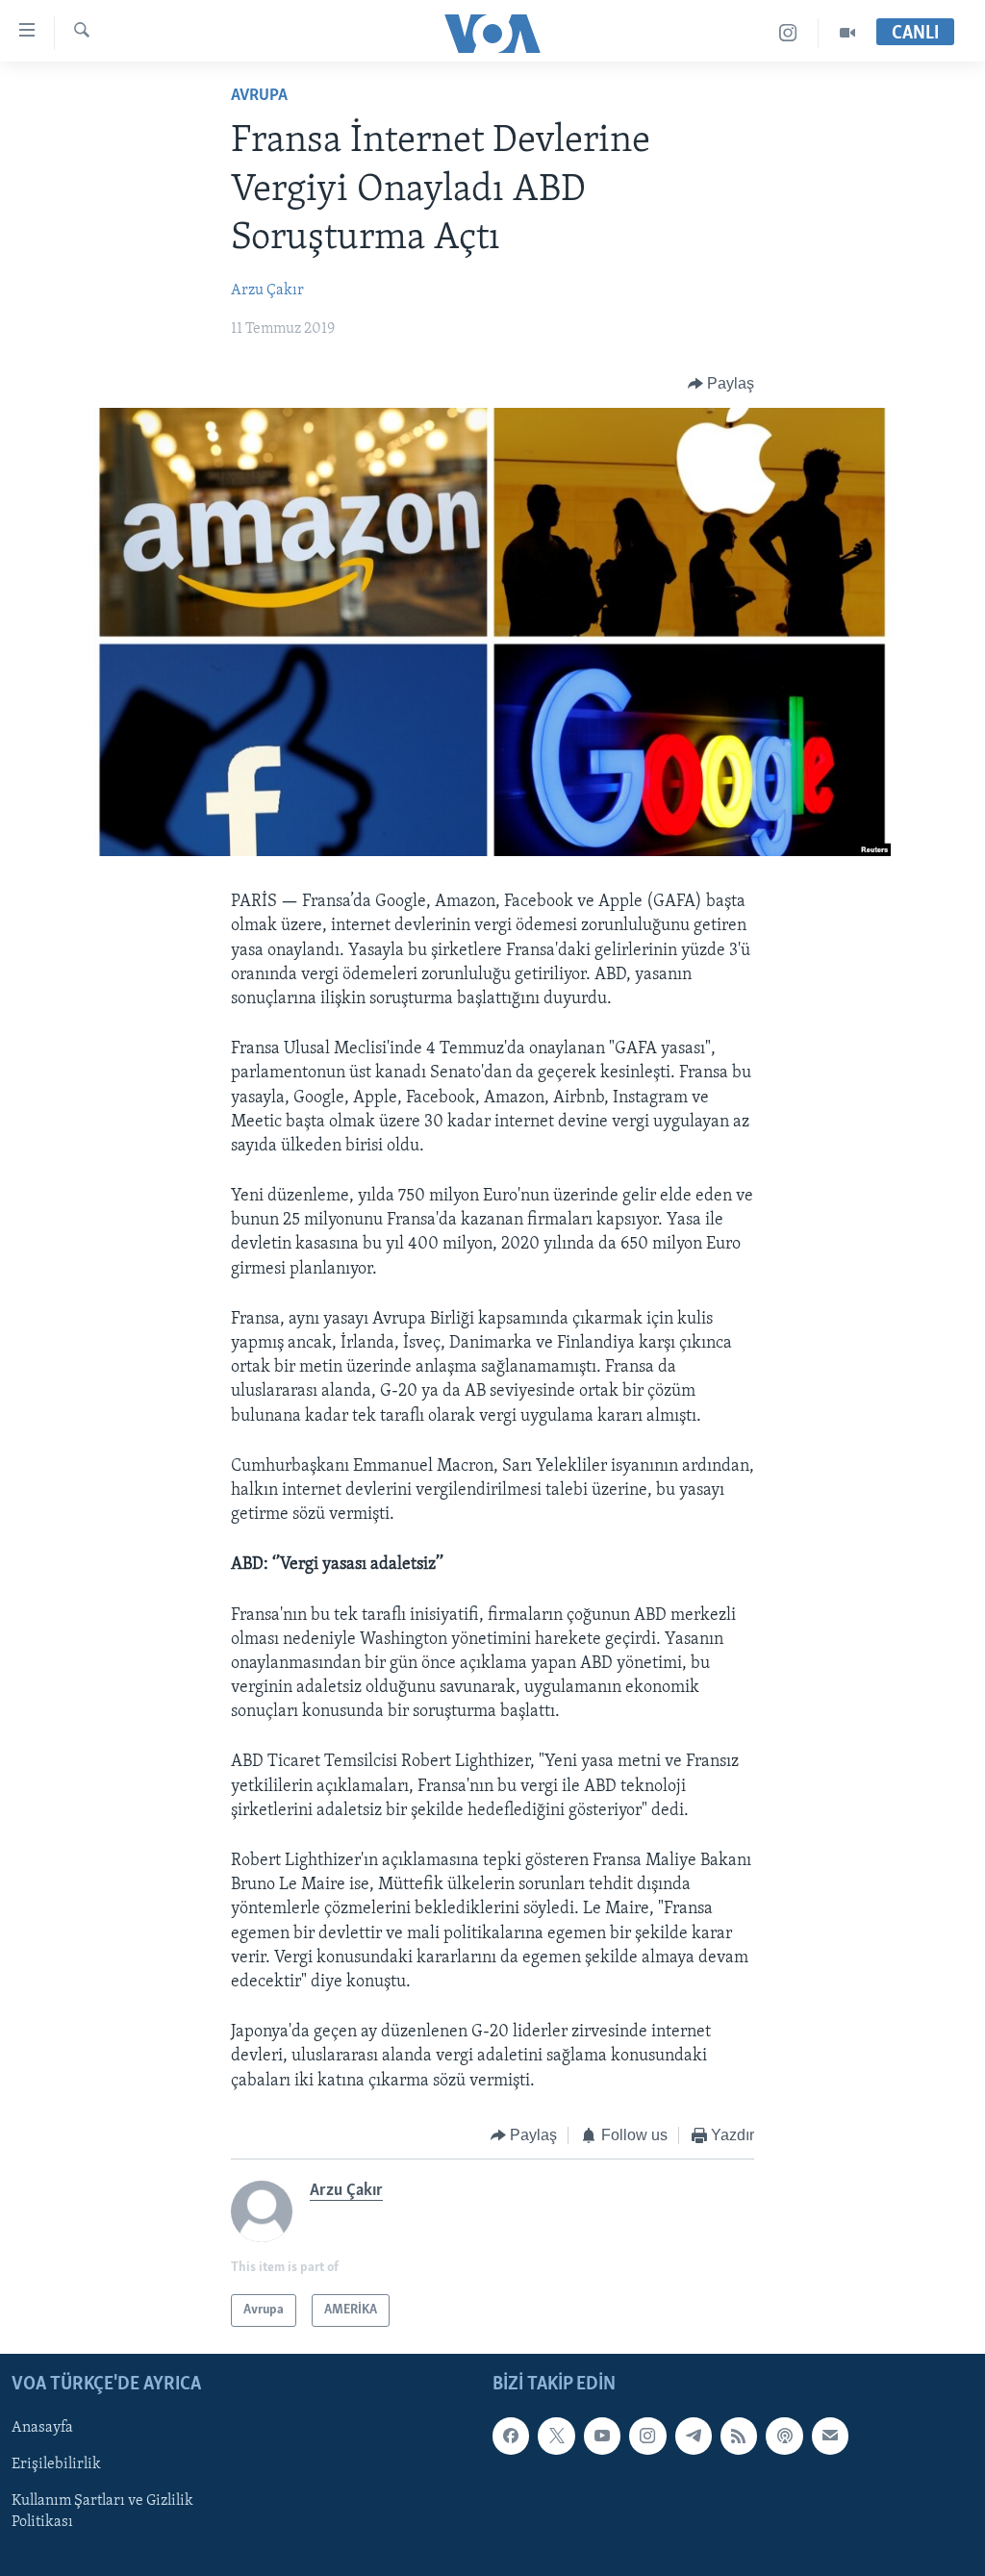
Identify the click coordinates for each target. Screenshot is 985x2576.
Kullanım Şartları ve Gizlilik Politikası (102, 2513)
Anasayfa (42, 2429)
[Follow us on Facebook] (511, 2437)
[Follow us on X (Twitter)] (556, 2437)
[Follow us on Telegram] (694, 2437)
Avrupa (259, 96)
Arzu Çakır (267, 290)
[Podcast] (784, 2437)
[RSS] (739, 2437)
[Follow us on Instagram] (647, 2437)
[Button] (721, 384)
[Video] (847, 33)
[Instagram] (788, 33)
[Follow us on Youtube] (602, 2437)
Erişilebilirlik (56, 2465)
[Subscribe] (830, 2437)
